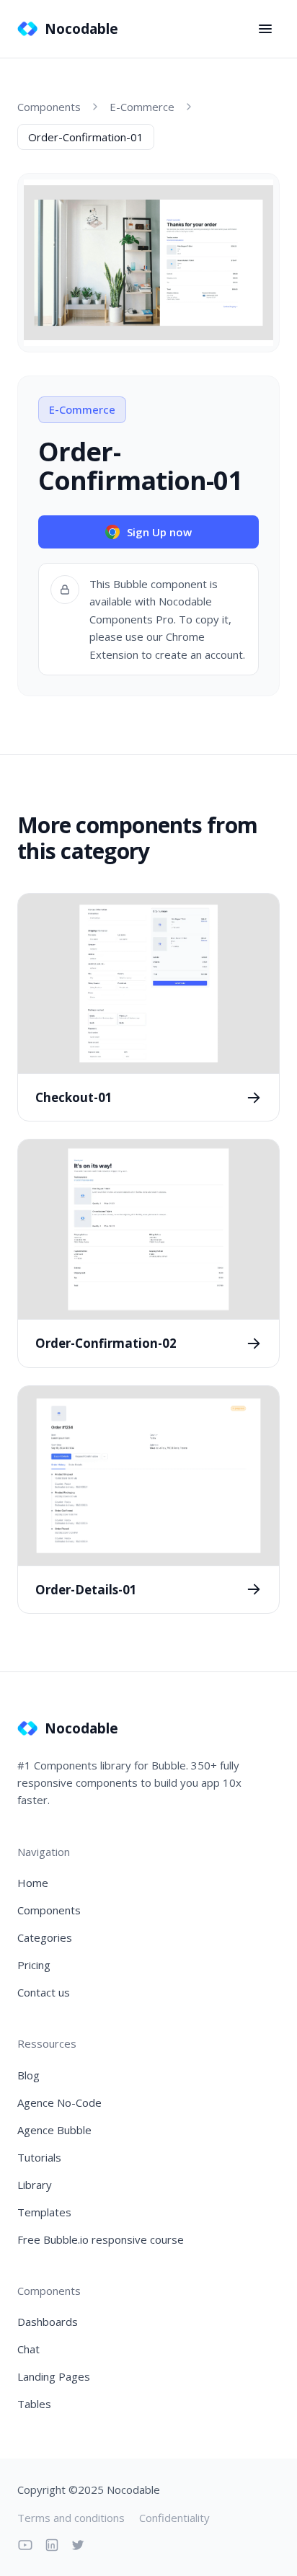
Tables (34, 2404)
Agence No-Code (59, 2102)
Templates (44, 2212)
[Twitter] (78, 2545)
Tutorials (39, 2157)
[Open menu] (265, 29)
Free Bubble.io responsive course (101, 2239)
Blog (28, 2075)
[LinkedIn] (52, 2545)
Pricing (34, 1965)
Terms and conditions (71, 2518)
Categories (45, 1937)
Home (33, 1883)
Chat (28, 2349)
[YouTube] (25, 2545)
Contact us (44, 1992)
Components (49, 107)
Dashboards (48, 2322)
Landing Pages (54, 2376)
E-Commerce (142, 107)
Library (35, 2185)
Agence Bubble (54, 2130)
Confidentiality (174, 2518)
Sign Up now (159, 532)
